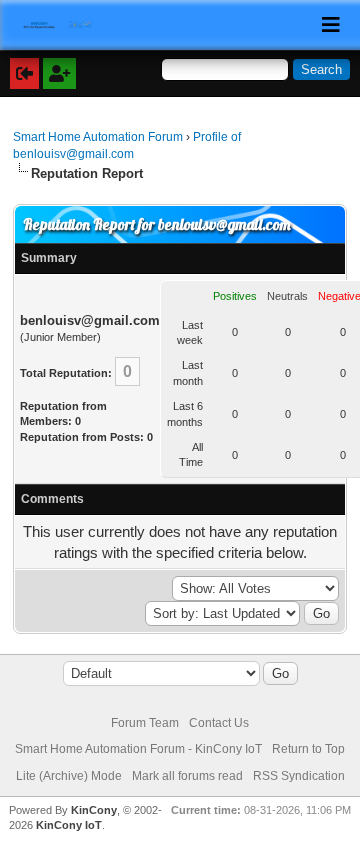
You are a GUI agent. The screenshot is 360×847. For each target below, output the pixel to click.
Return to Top (308, 749)
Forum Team (145, 723)
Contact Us (219, 723)
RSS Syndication (299, 776)
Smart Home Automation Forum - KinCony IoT (138, 749)
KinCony (94, 810)
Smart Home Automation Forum (98, 137)
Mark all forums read (187, 776)
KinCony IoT (69, 825)
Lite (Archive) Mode (69, 776)
